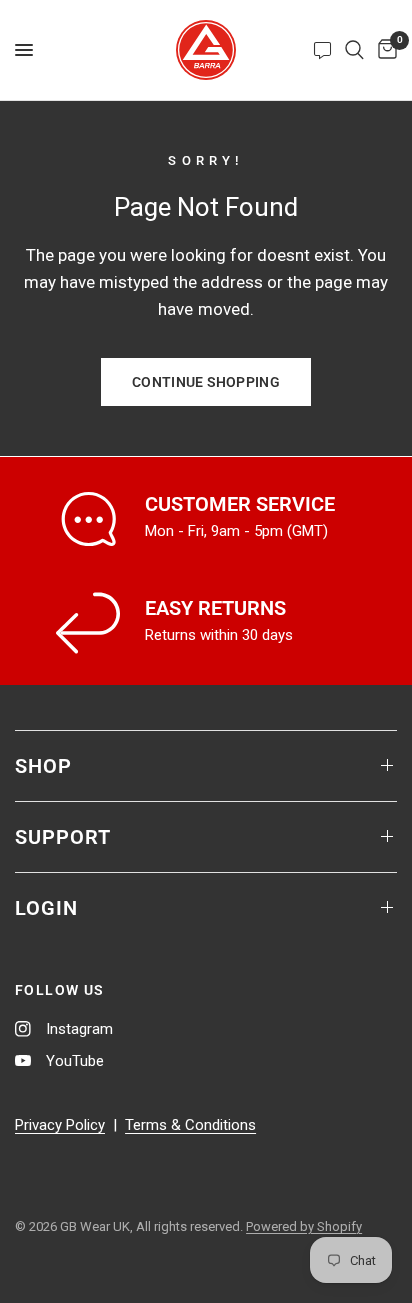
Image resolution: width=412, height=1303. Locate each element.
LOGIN (46, 908)
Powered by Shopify (304, 1226)
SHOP (43, 766)
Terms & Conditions (190, 1125)
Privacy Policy (60, 1125)
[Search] (354, 50)
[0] (384, 50)
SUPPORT (63, 837)
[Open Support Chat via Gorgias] (322, 50)
